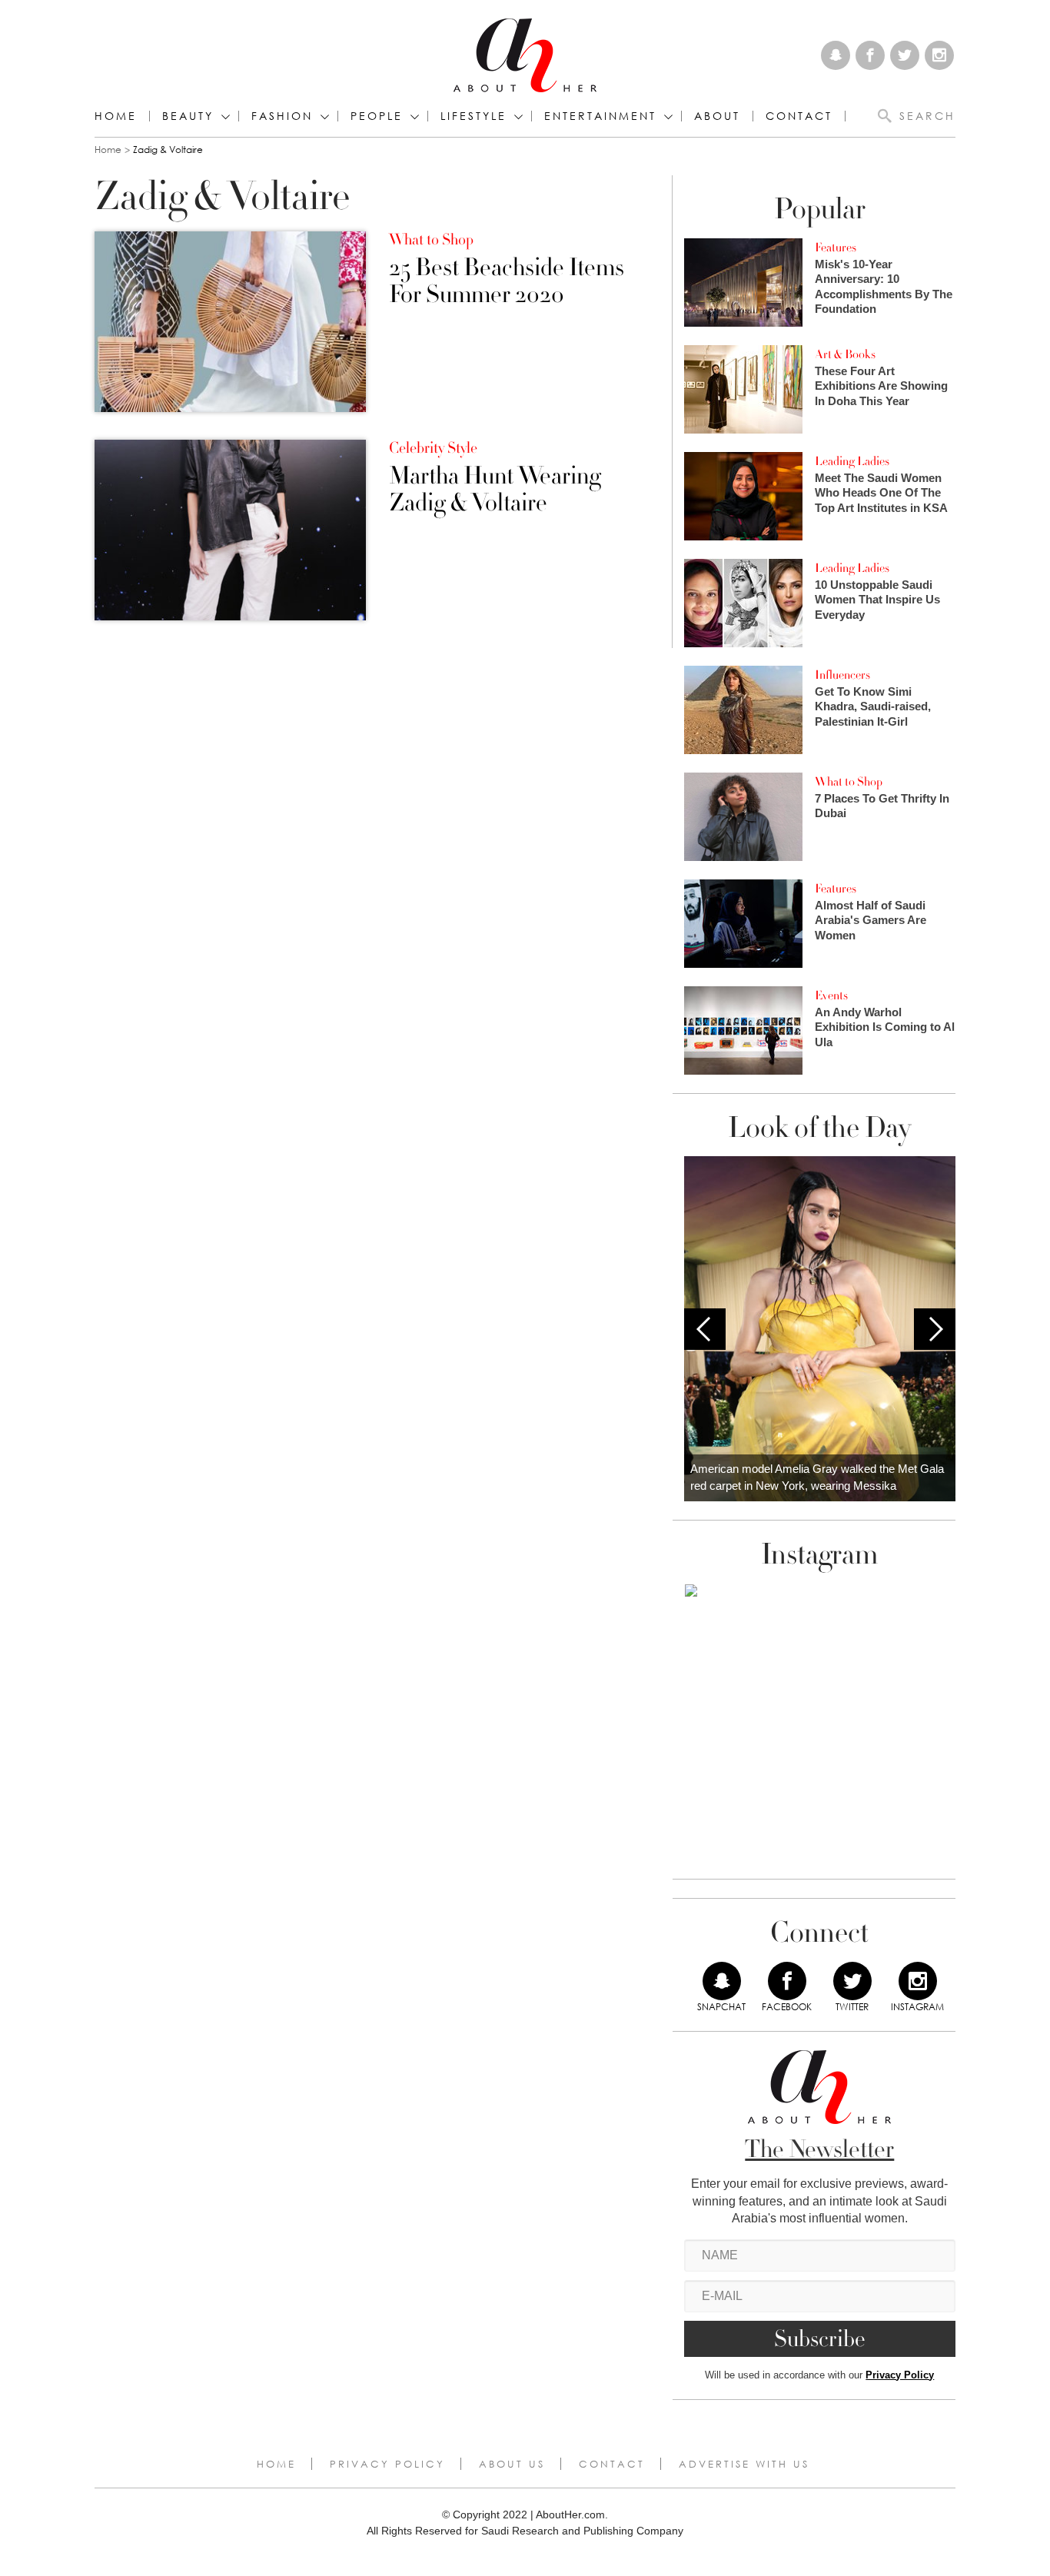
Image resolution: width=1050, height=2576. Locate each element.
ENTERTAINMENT (600, 116)
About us (512, 2464)
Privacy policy (387, 2464)
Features (836, 248)
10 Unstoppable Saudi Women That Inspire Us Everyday (877, 600)
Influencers (842, 675)
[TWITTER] (852, 1981)
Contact (612, 2464)
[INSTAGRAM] (918, 1981)
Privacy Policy (900, 2375)
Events (831, 995)
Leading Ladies (852, 461)
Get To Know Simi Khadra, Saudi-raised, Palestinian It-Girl (873, 706)
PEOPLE (377, 116)
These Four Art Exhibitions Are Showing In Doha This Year (881, 386)
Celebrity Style (433, 448)
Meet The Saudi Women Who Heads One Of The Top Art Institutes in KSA (881, 493)
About (717, 116)
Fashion (282, 116)
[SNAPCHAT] (722, 1981)
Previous (705, 1329)
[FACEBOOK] (787, 1981)
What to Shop (431, 240)
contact (799, 116)
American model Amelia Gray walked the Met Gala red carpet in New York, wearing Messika (817, 1477)
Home (116, 116)
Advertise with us (744, 2464)
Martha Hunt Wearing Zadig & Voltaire (495, 490)
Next (935, 1329)
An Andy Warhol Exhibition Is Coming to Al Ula (885, 1027)
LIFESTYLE (473, 116)
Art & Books (845, 354)
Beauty (188, 116)
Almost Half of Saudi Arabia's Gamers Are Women (871, 920)
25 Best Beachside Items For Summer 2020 (507, 281)
